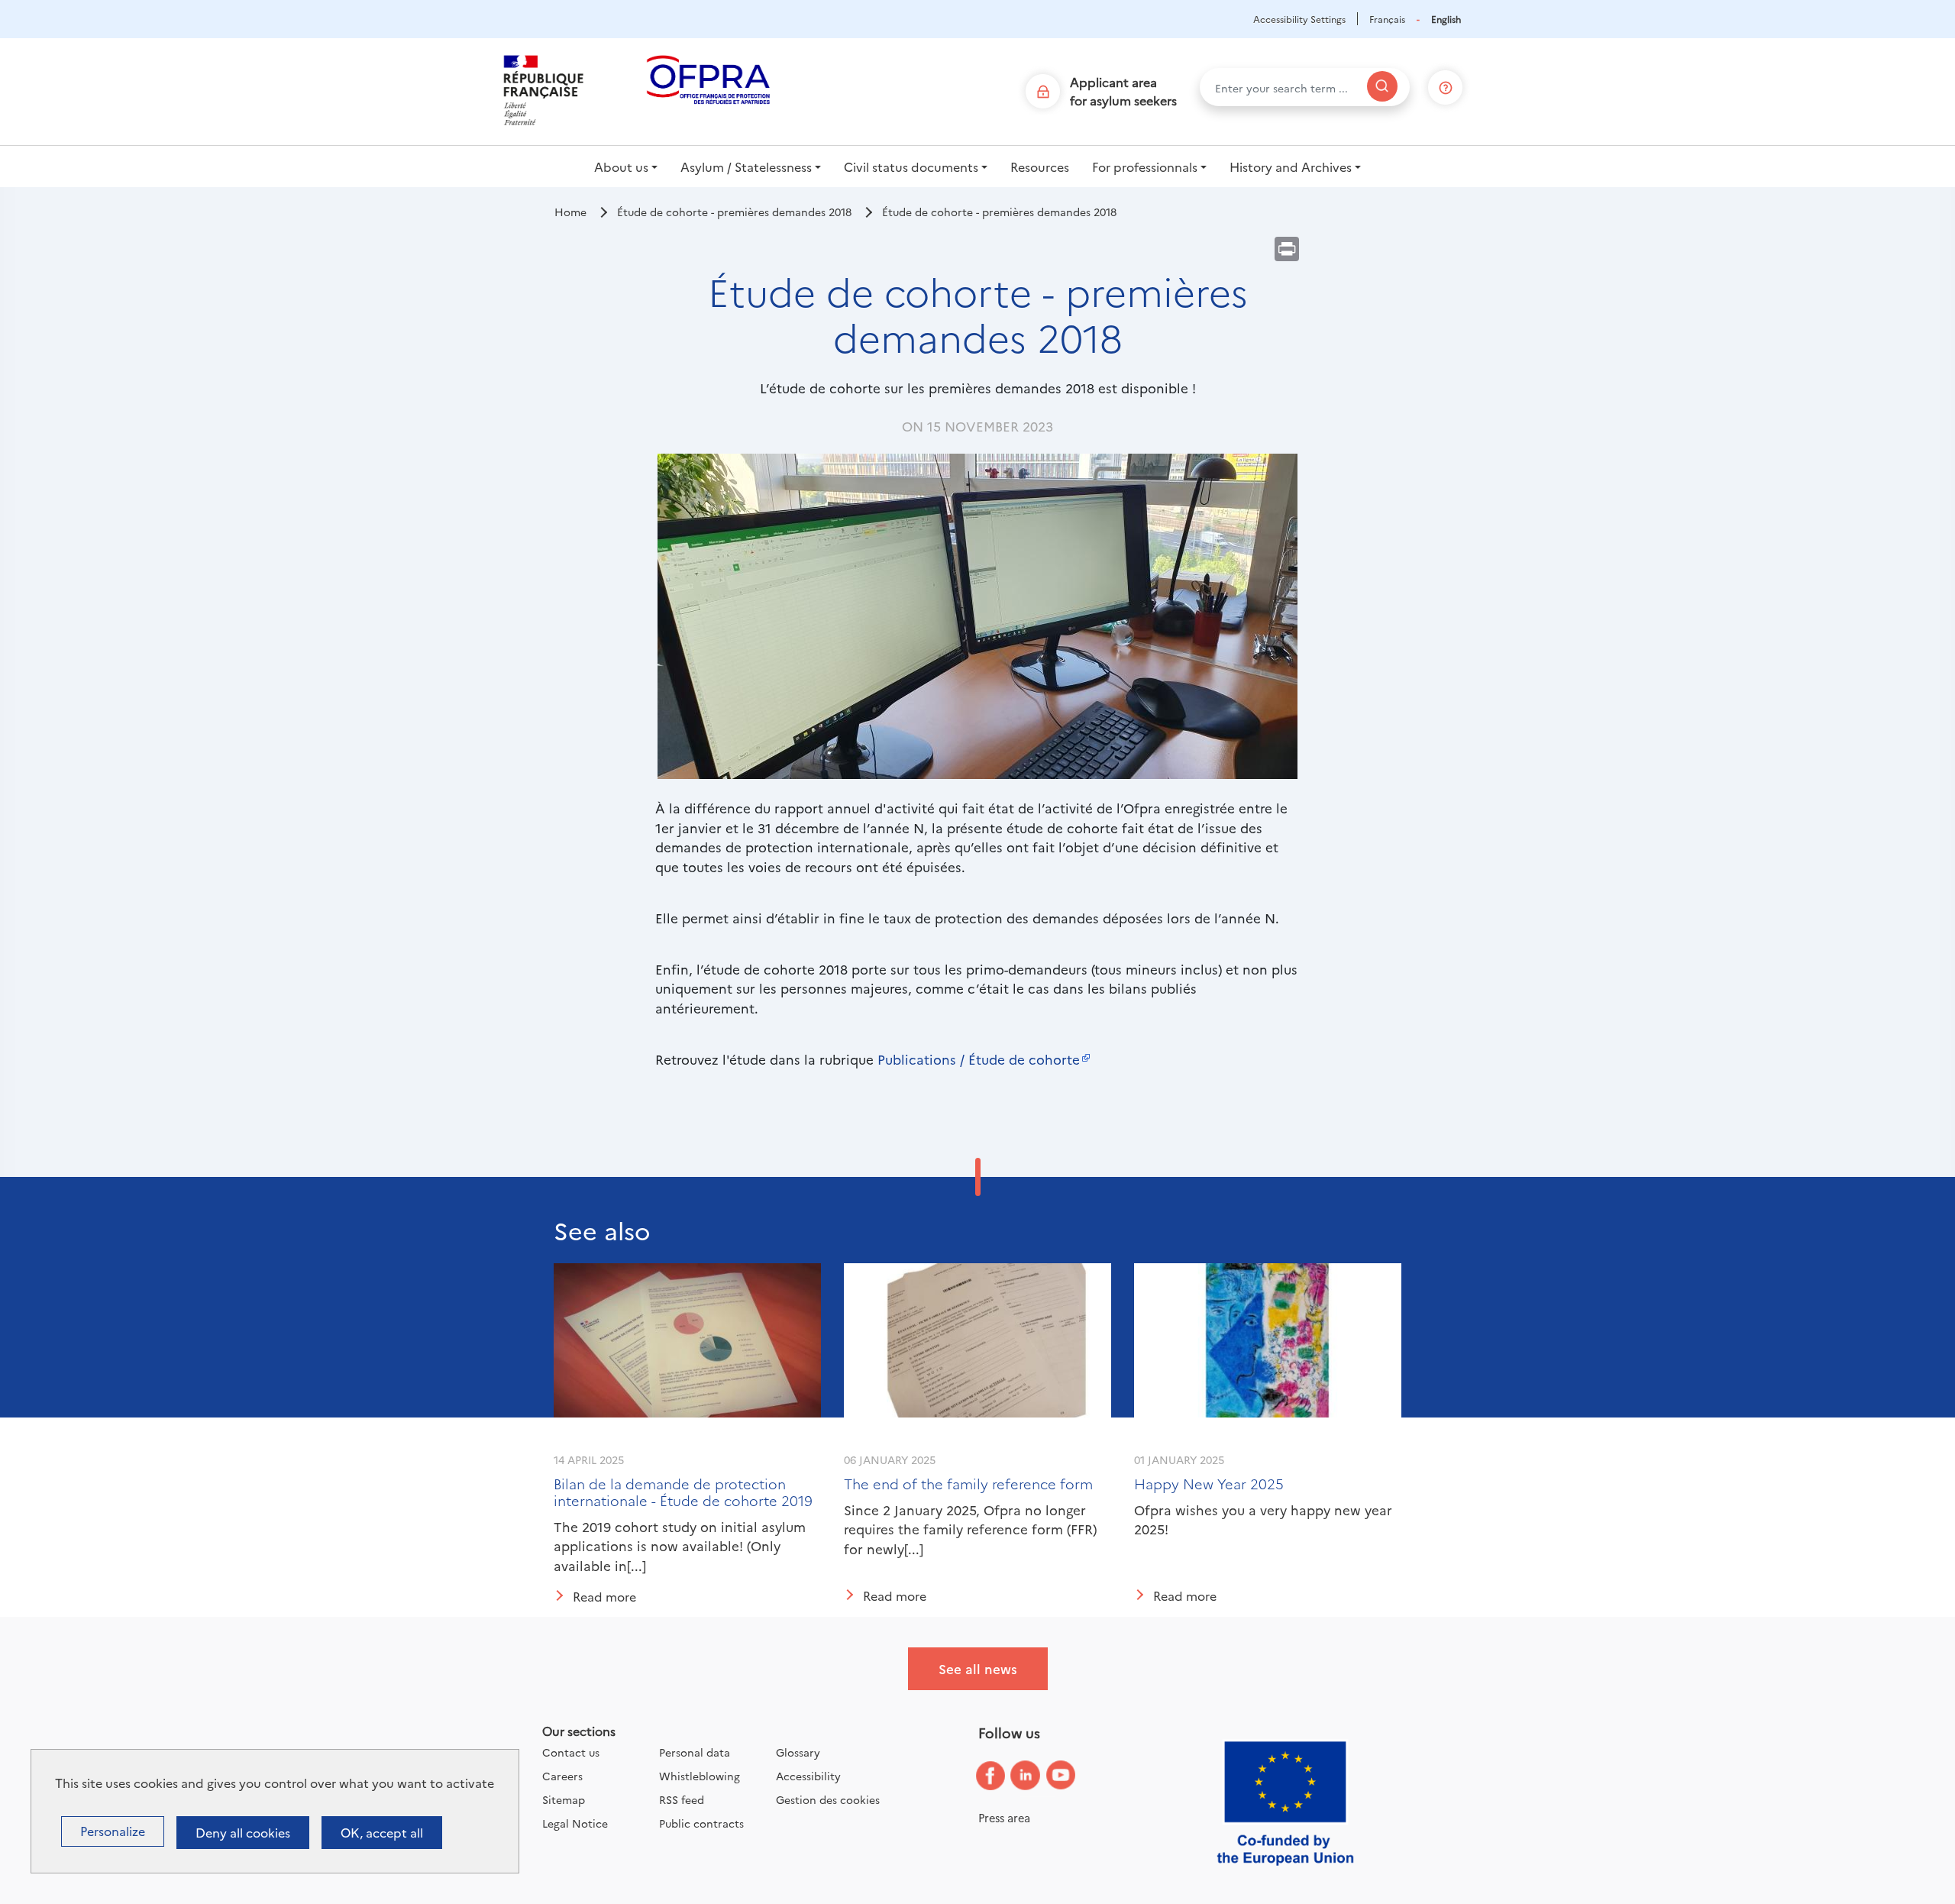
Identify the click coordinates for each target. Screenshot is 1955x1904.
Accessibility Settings (1299, 19)
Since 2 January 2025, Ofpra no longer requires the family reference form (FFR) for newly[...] (970, 1529)
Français (1387, 19)
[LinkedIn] (1037, 1776)
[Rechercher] (1382, 86)
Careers (562, 1776)
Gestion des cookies (828, 1799)
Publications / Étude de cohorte (979, 1059)
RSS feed (682, 1799)
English (1446, 19)
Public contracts (701, 1823)
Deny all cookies (243, 1832)
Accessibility (808, 1776)
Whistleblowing (700, 1776)
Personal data (695, 1752)
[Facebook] (1002, 1776)
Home (570, 212)
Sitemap (564, 1799)
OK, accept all (382, 1832)
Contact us (571, 1752)
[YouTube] (1072, 1776)
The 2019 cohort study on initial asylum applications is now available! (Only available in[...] (680, 1546)
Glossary (798, 1752)
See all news (978, 1668)
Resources (1040, 166)
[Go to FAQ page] (1446, 84)
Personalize (113, 1831)
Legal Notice (575, 1823)
